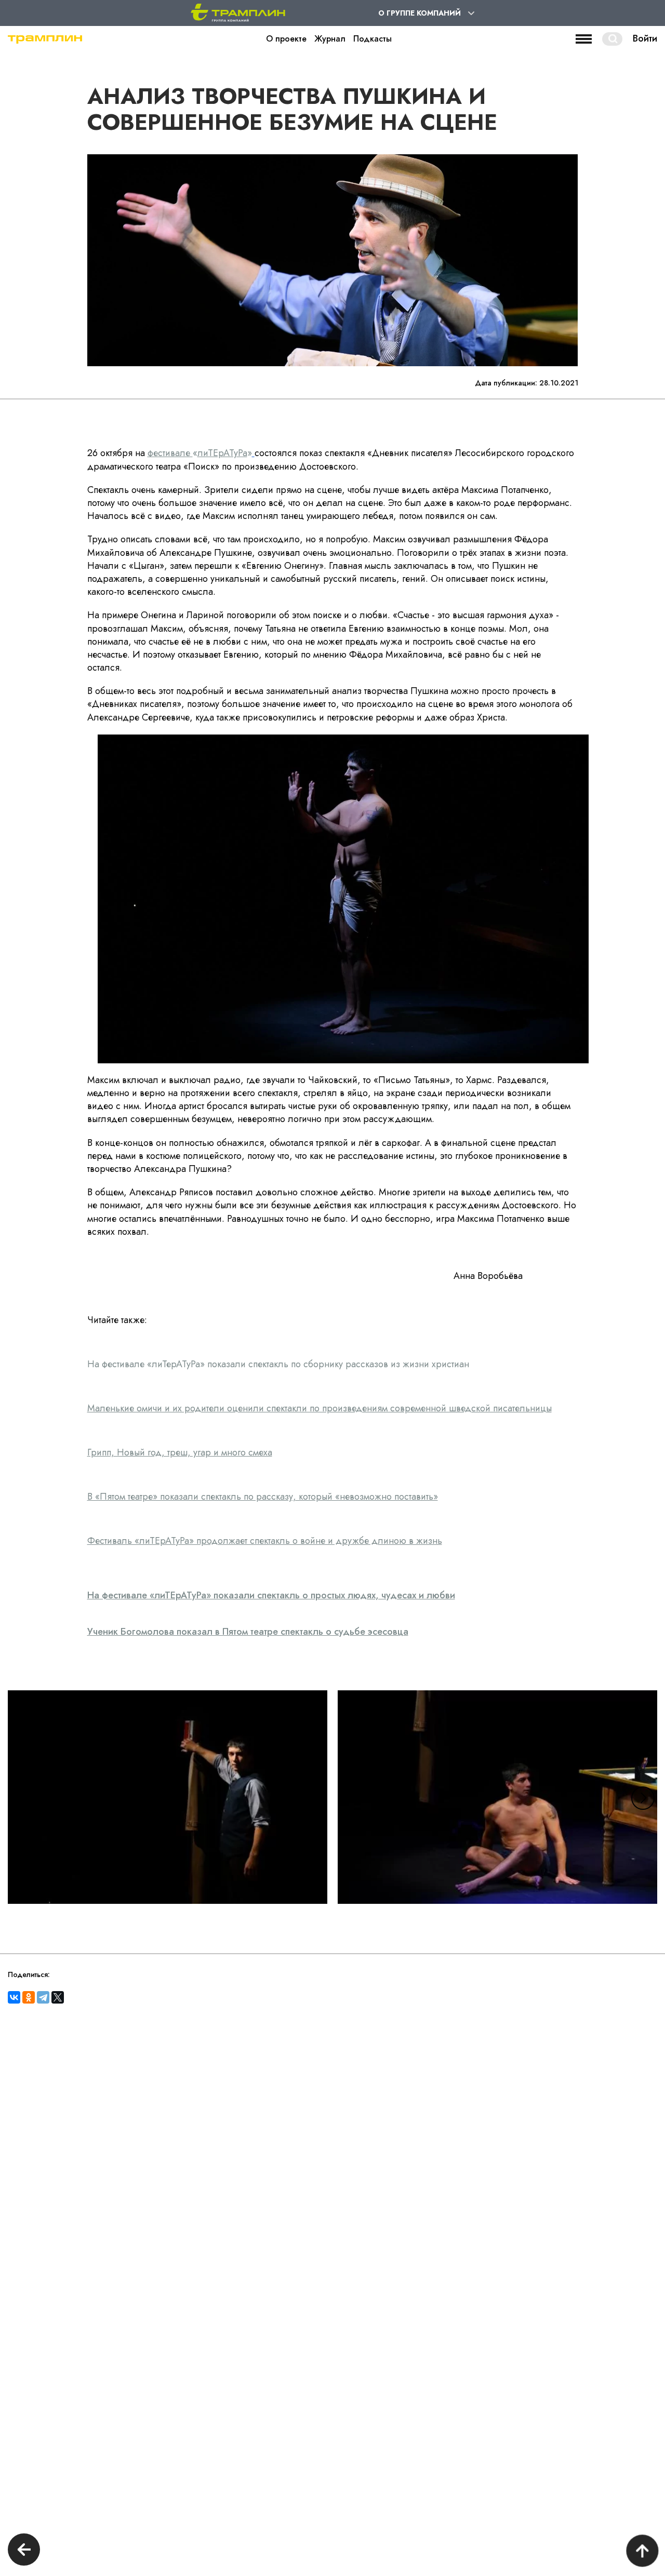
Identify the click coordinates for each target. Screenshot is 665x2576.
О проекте (286, 39)
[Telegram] (43, 1997)
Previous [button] (22, 1798)
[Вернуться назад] (24, 2551)
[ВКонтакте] (14, 1997)
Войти (645, 39)
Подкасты (373, 39)
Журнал (330, 39)
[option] (168, 1797)
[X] (58, 1997)
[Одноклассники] (29, 1997)
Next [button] (643, 1798)
